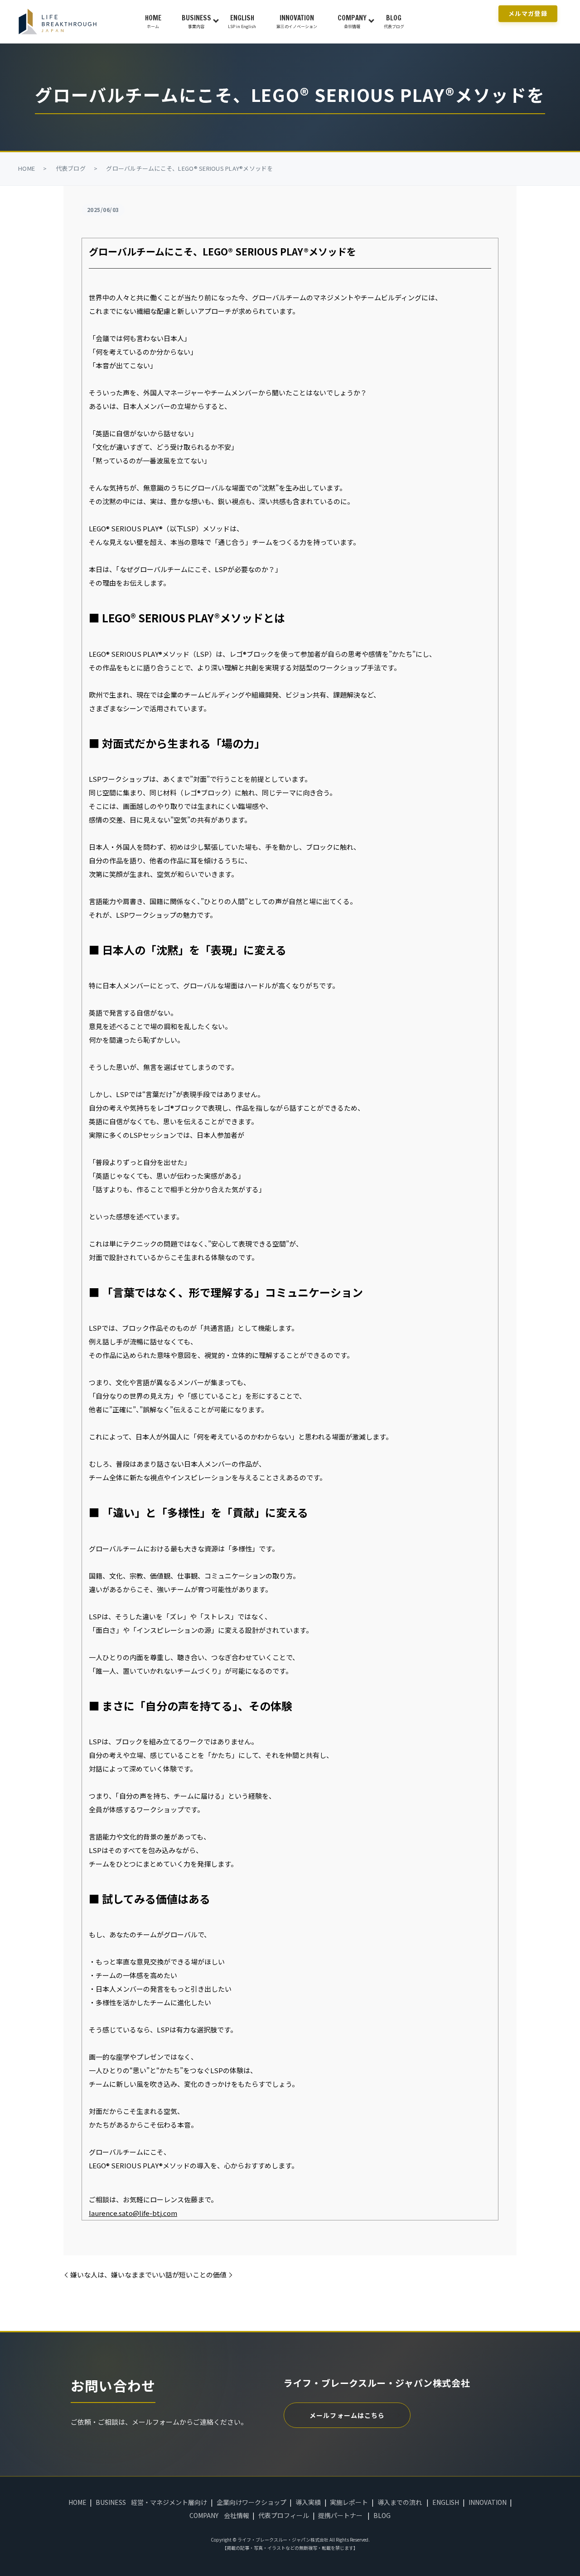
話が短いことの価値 (196, 2275)
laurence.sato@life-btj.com (133, 2213)
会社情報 (237, 2515)
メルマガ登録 (528, 13)
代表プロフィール (284, 2515)
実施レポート (349, 2502)
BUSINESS (196, 21)
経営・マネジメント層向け (169, 2502)
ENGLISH (242, 21)
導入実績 (308, 2502)
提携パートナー (340, 2515)
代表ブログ (71, 168)
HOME (153, 21)
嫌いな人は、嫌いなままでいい (118, 2275)
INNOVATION (297, 21)
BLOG (394, 21)
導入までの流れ (400, 2502)
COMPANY (352, 21)
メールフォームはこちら (347, 2415)
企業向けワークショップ (251, 2502)
